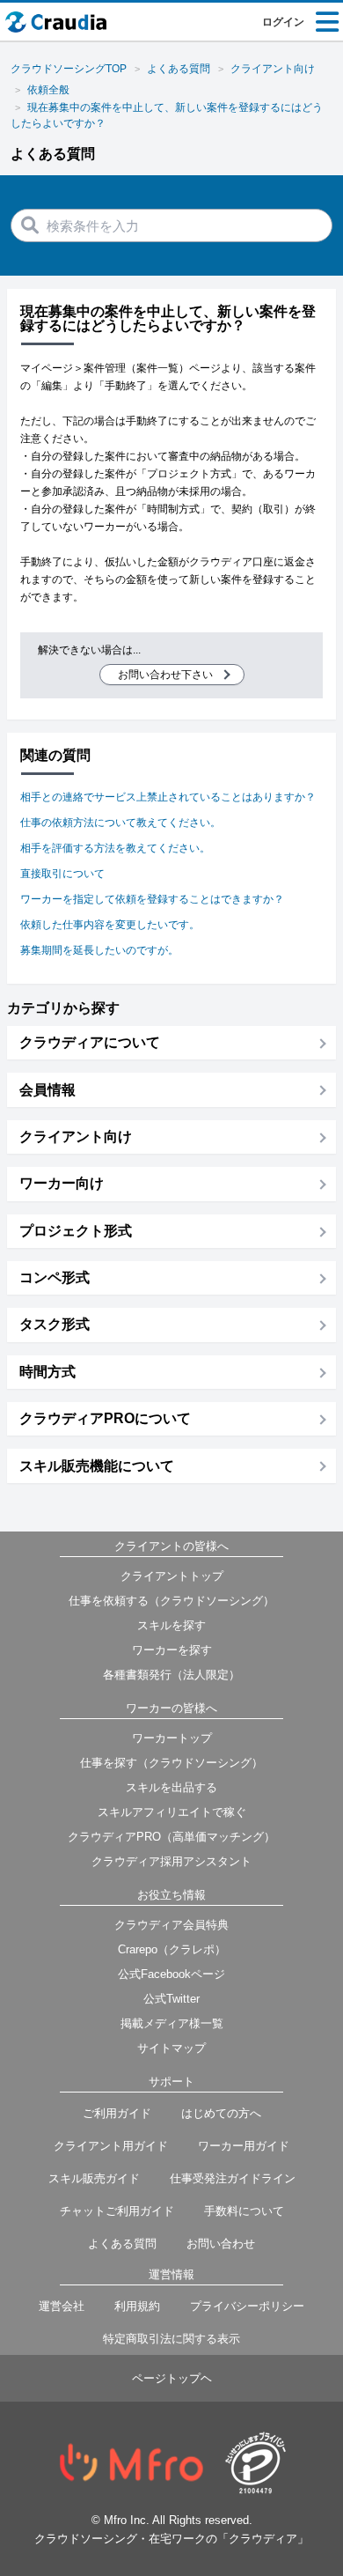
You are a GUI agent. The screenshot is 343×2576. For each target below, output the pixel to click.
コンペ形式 (55, 1277)
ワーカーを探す (172, 1650)
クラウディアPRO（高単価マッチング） (171, 1837)
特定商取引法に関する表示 (171, 2339)
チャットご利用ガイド (117, 2211)
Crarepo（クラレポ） (172, 1949)
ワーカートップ (172, 1738)
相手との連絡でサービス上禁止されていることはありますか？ (168, 797)
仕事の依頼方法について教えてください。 (120, 823)
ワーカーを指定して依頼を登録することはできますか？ (152, 899)
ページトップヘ (172, 2378)
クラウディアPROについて (105, 1418)
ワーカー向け (62, 1183)
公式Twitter (171, 1999)
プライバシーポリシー (247, 2306)
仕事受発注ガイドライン (233, 2178)
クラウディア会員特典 (171, 1925)
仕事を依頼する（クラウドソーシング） (171, 1601)
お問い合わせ (221, 2244)
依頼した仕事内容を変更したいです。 (110, 925)
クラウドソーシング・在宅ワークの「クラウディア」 (171, 2539)
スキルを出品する (171, 1787)
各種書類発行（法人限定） (171, 1675)
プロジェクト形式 (76, 1231)
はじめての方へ (221, 2113)
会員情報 (47, 1090)
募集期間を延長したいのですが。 (99, 950)
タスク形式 (55, 1324)
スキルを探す (171, 1625)
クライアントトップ (172, 1576)
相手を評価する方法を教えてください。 (115, 848)
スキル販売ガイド (94, 2178)
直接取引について (62, 874)
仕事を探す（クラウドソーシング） (171, 1763)
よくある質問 (122, 2244)
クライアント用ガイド (111, 2146)
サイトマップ (171, 2048)
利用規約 (137, 2306)
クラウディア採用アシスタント (171, 1861)
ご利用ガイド (117, 2113)
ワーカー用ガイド (244, 2146)
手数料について (244, 2211)
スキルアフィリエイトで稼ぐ (172, 1812)
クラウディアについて (90, 1042)
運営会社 (62, 2306)
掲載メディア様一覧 (172, 2023)
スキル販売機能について (97, 1466)
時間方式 (47, 1372)
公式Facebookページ (171, 1974)
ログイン (283, 22)
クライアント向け (76, 1137)
